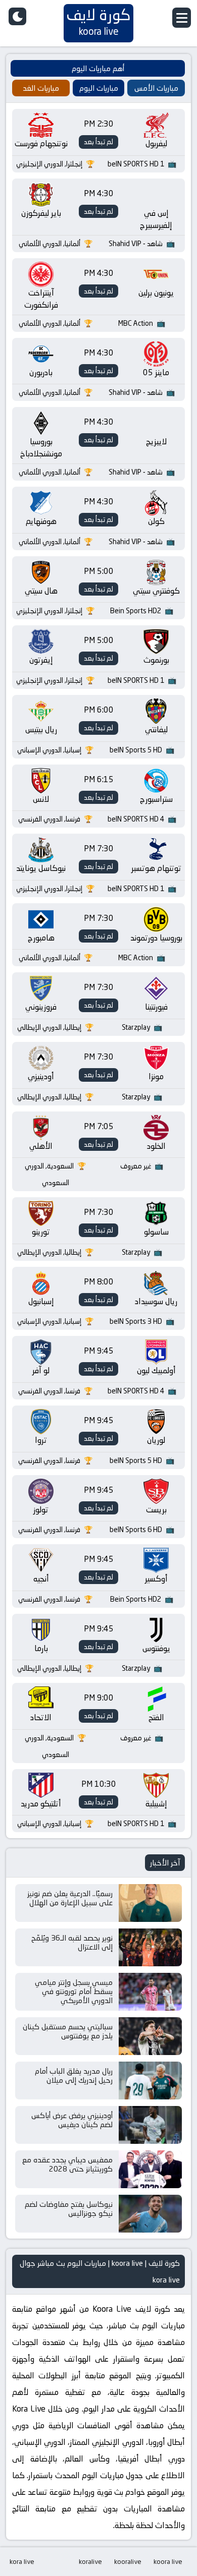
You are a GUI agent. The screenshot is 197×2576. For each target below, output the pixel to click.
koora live (168, 2561)
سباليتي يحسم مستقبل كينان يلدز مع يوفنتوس (68, 2031)
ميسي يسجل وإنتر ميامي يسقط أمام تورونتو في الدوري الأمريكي (74, 1991)
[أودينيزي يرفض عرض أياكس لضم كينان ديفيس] (150, 2125)
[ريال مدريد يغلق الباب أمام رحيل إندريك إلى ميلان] (150, 2081)
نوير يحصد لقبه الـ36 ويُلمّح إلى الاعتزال (72, 1942)
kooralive (128, 2561)
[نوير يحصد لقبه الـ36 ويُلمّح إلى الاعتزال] (150, 1947)
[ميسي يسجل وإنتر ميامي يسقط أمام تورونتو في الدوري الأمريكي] (150, 1992)
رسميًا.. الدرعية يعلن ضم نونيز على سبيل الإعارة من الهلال (70, 1898)
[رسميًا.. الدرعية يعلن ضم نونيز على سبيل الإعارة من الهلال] (150, 1903)
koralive (90, 2561)
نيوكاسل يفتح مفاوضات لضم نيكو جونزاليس (69, 2209)
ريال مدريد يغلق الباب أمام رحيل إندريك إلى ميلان (74, 2075)
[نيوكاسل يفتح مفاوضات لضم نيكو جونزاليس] (150, 2214)
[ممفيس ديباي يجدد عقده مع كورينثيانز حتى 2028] (150, 2169)
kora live (22, 2561)
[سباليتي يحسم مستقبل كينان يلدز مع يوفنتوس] (150, 2036)
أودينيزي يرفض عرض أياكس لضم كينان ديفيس (72, 2120)
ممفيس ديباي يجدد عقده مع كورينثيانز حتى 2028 (67, 2164)
